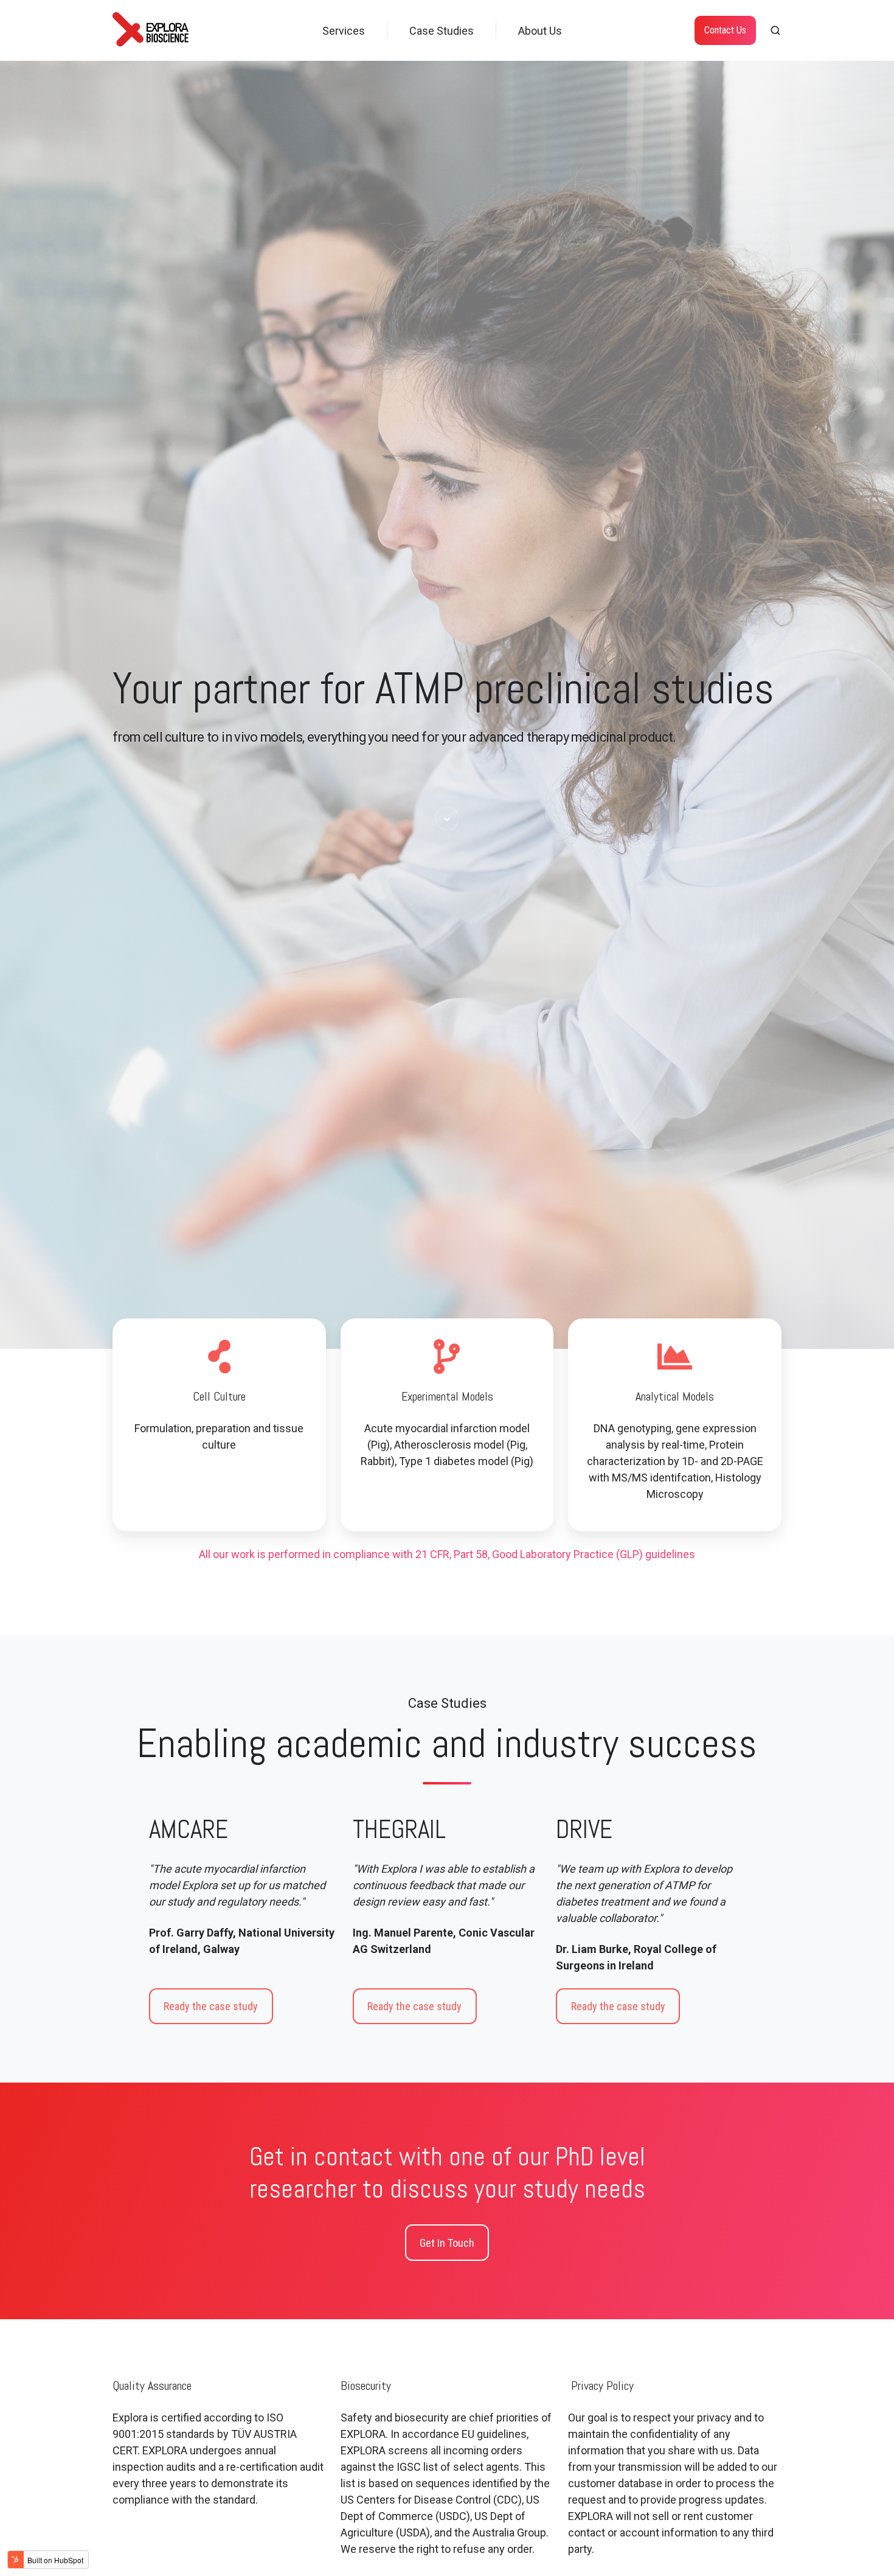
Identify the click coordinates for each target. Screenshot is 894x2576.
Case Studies (442, 31)
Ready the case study (211, 2006)
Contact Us (725, 30)
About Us (540, 31)
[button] (775, 30)
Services (344, 31)
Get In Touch (447, 2243)
